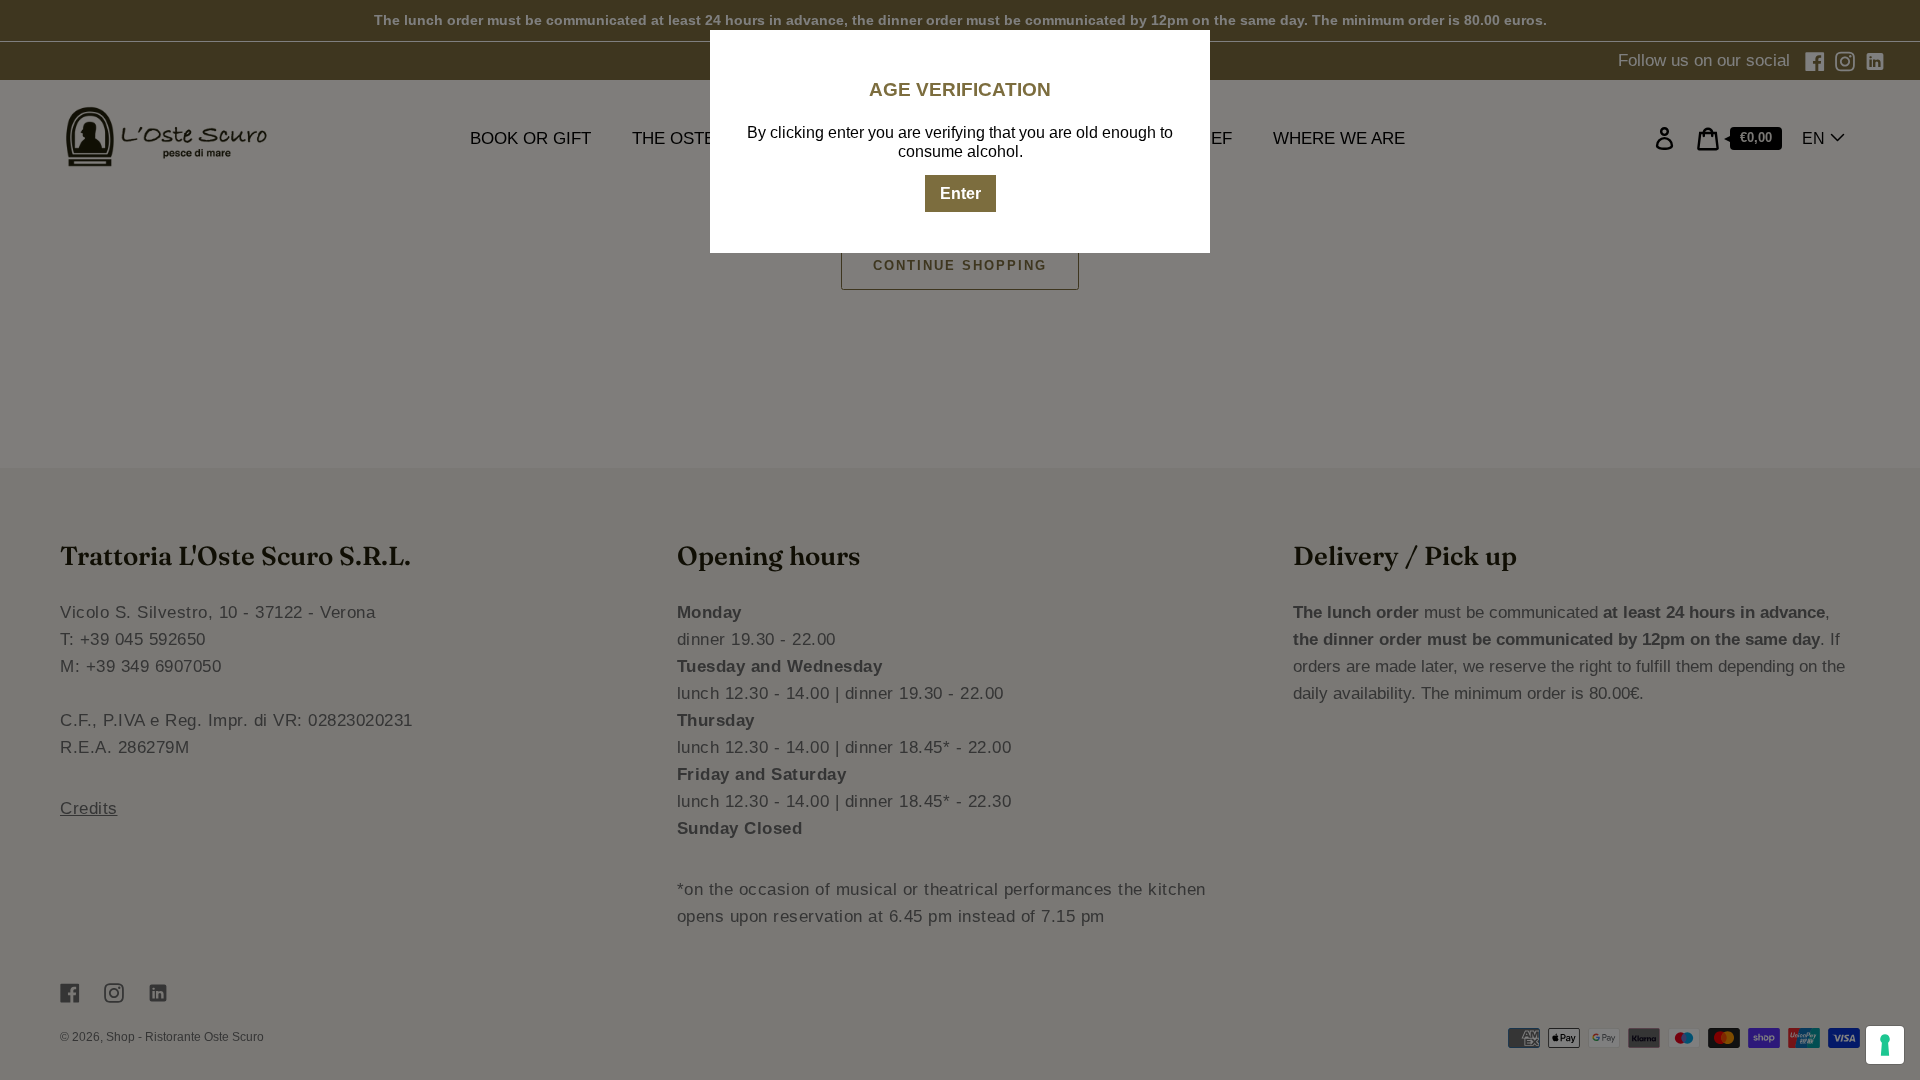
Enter (960, 193)
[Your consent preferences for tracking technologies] (1885, 1045)
